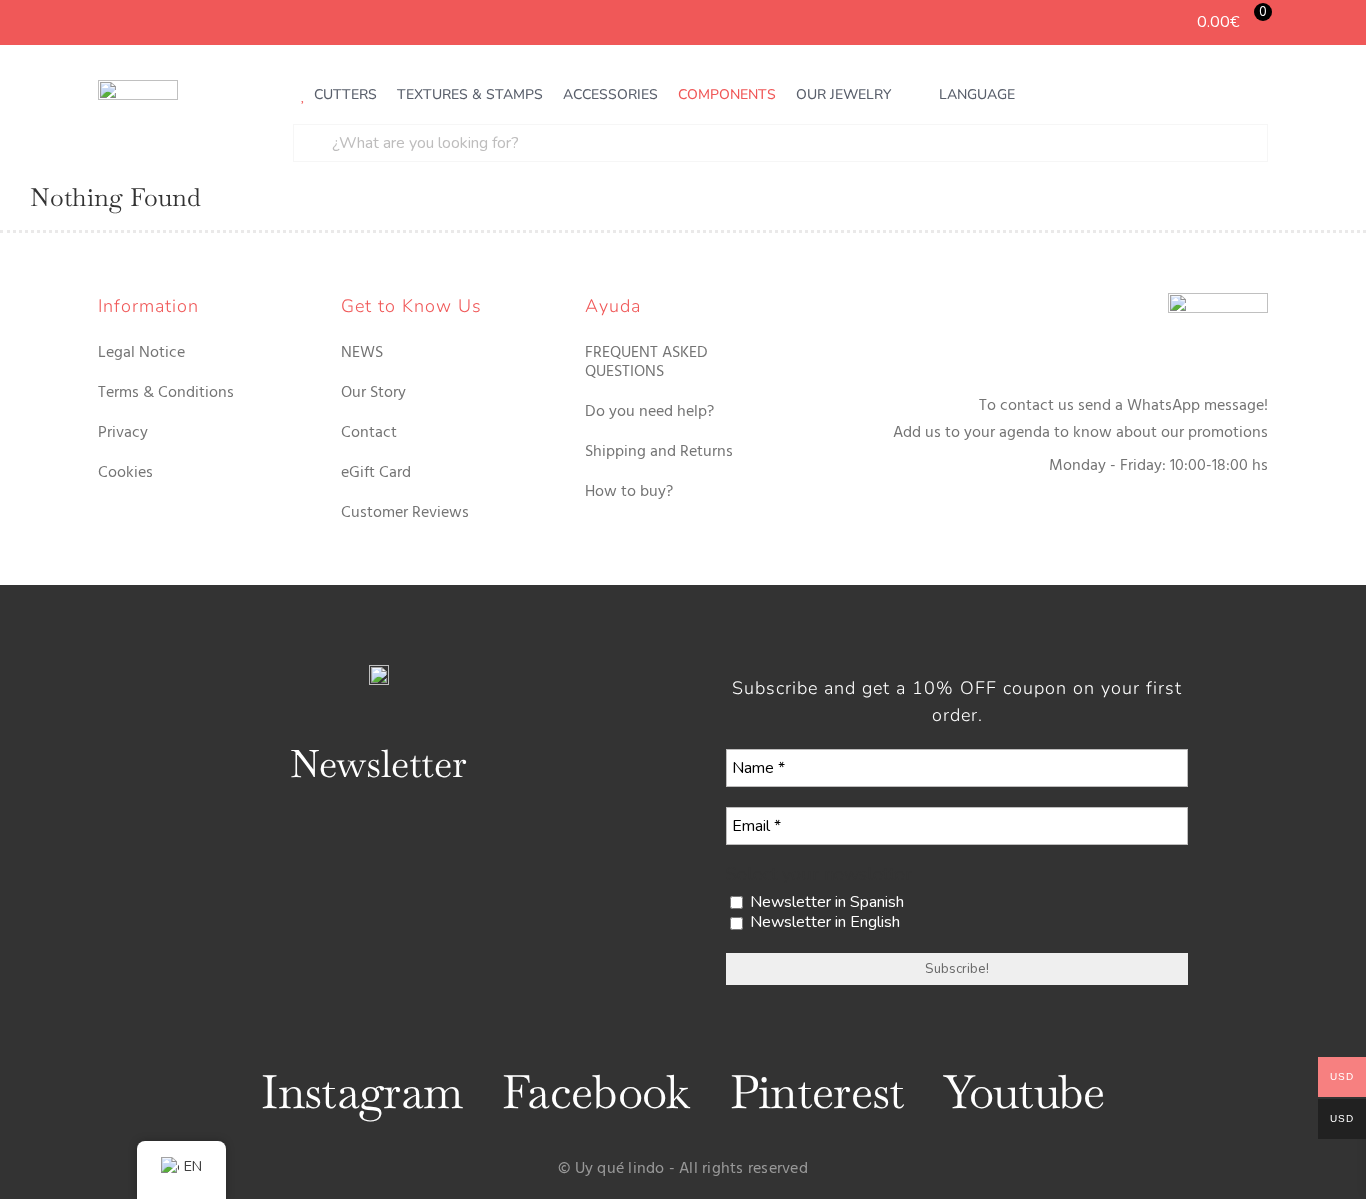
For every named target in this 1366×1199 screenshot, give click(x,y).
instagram (361, 1092)
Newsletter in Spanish (825, 902)
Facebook (595, 1092)
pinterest (817, 1092)
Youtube (1024, 1092)
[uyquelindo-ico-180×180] (138, 88)
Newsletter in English (823, 922)
